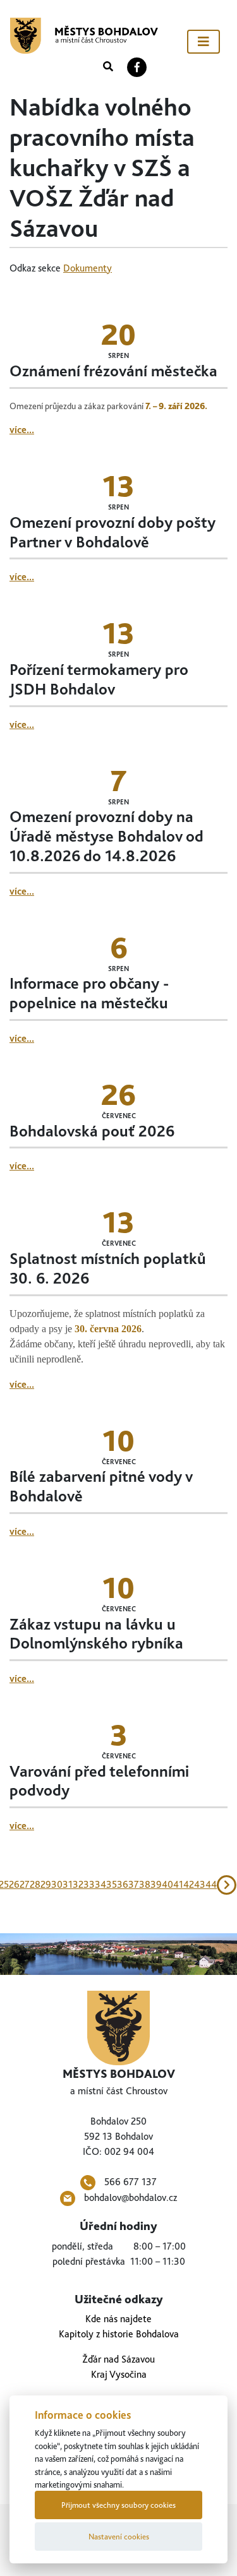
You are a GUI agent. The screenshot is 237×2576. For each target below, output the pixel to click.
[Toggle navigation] (204, 42)
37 (134, 1884)
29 (46, 1884)
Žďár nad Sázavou (118, 2359)
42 (189, 1884)
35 (112, 1884)
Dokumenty (88, 268)
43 (200, 1884)
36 (123, 1884)
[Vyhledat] (108, 67)
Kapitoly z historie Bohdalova (119, 2334)
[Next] (227, 1885)
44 (211, 1884)
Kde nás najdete (118, 2319)
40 (167, 1884)
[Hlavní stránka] (84, 36)
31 (68, 1884)
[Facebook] (137, 67)
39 (156, 1884)
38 (145, 1884)
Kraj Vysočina (119, 2374)
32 (78, 1884)
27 (25, 1884)
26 (14, 1884)
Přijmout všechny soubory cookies (118, 2505)
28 (35, 1884)
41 (178, 1884)
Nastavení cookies (119, 2537)
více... (22, 430)
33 (89, 1884)
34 (100, 1884)
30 (57, 1884)
